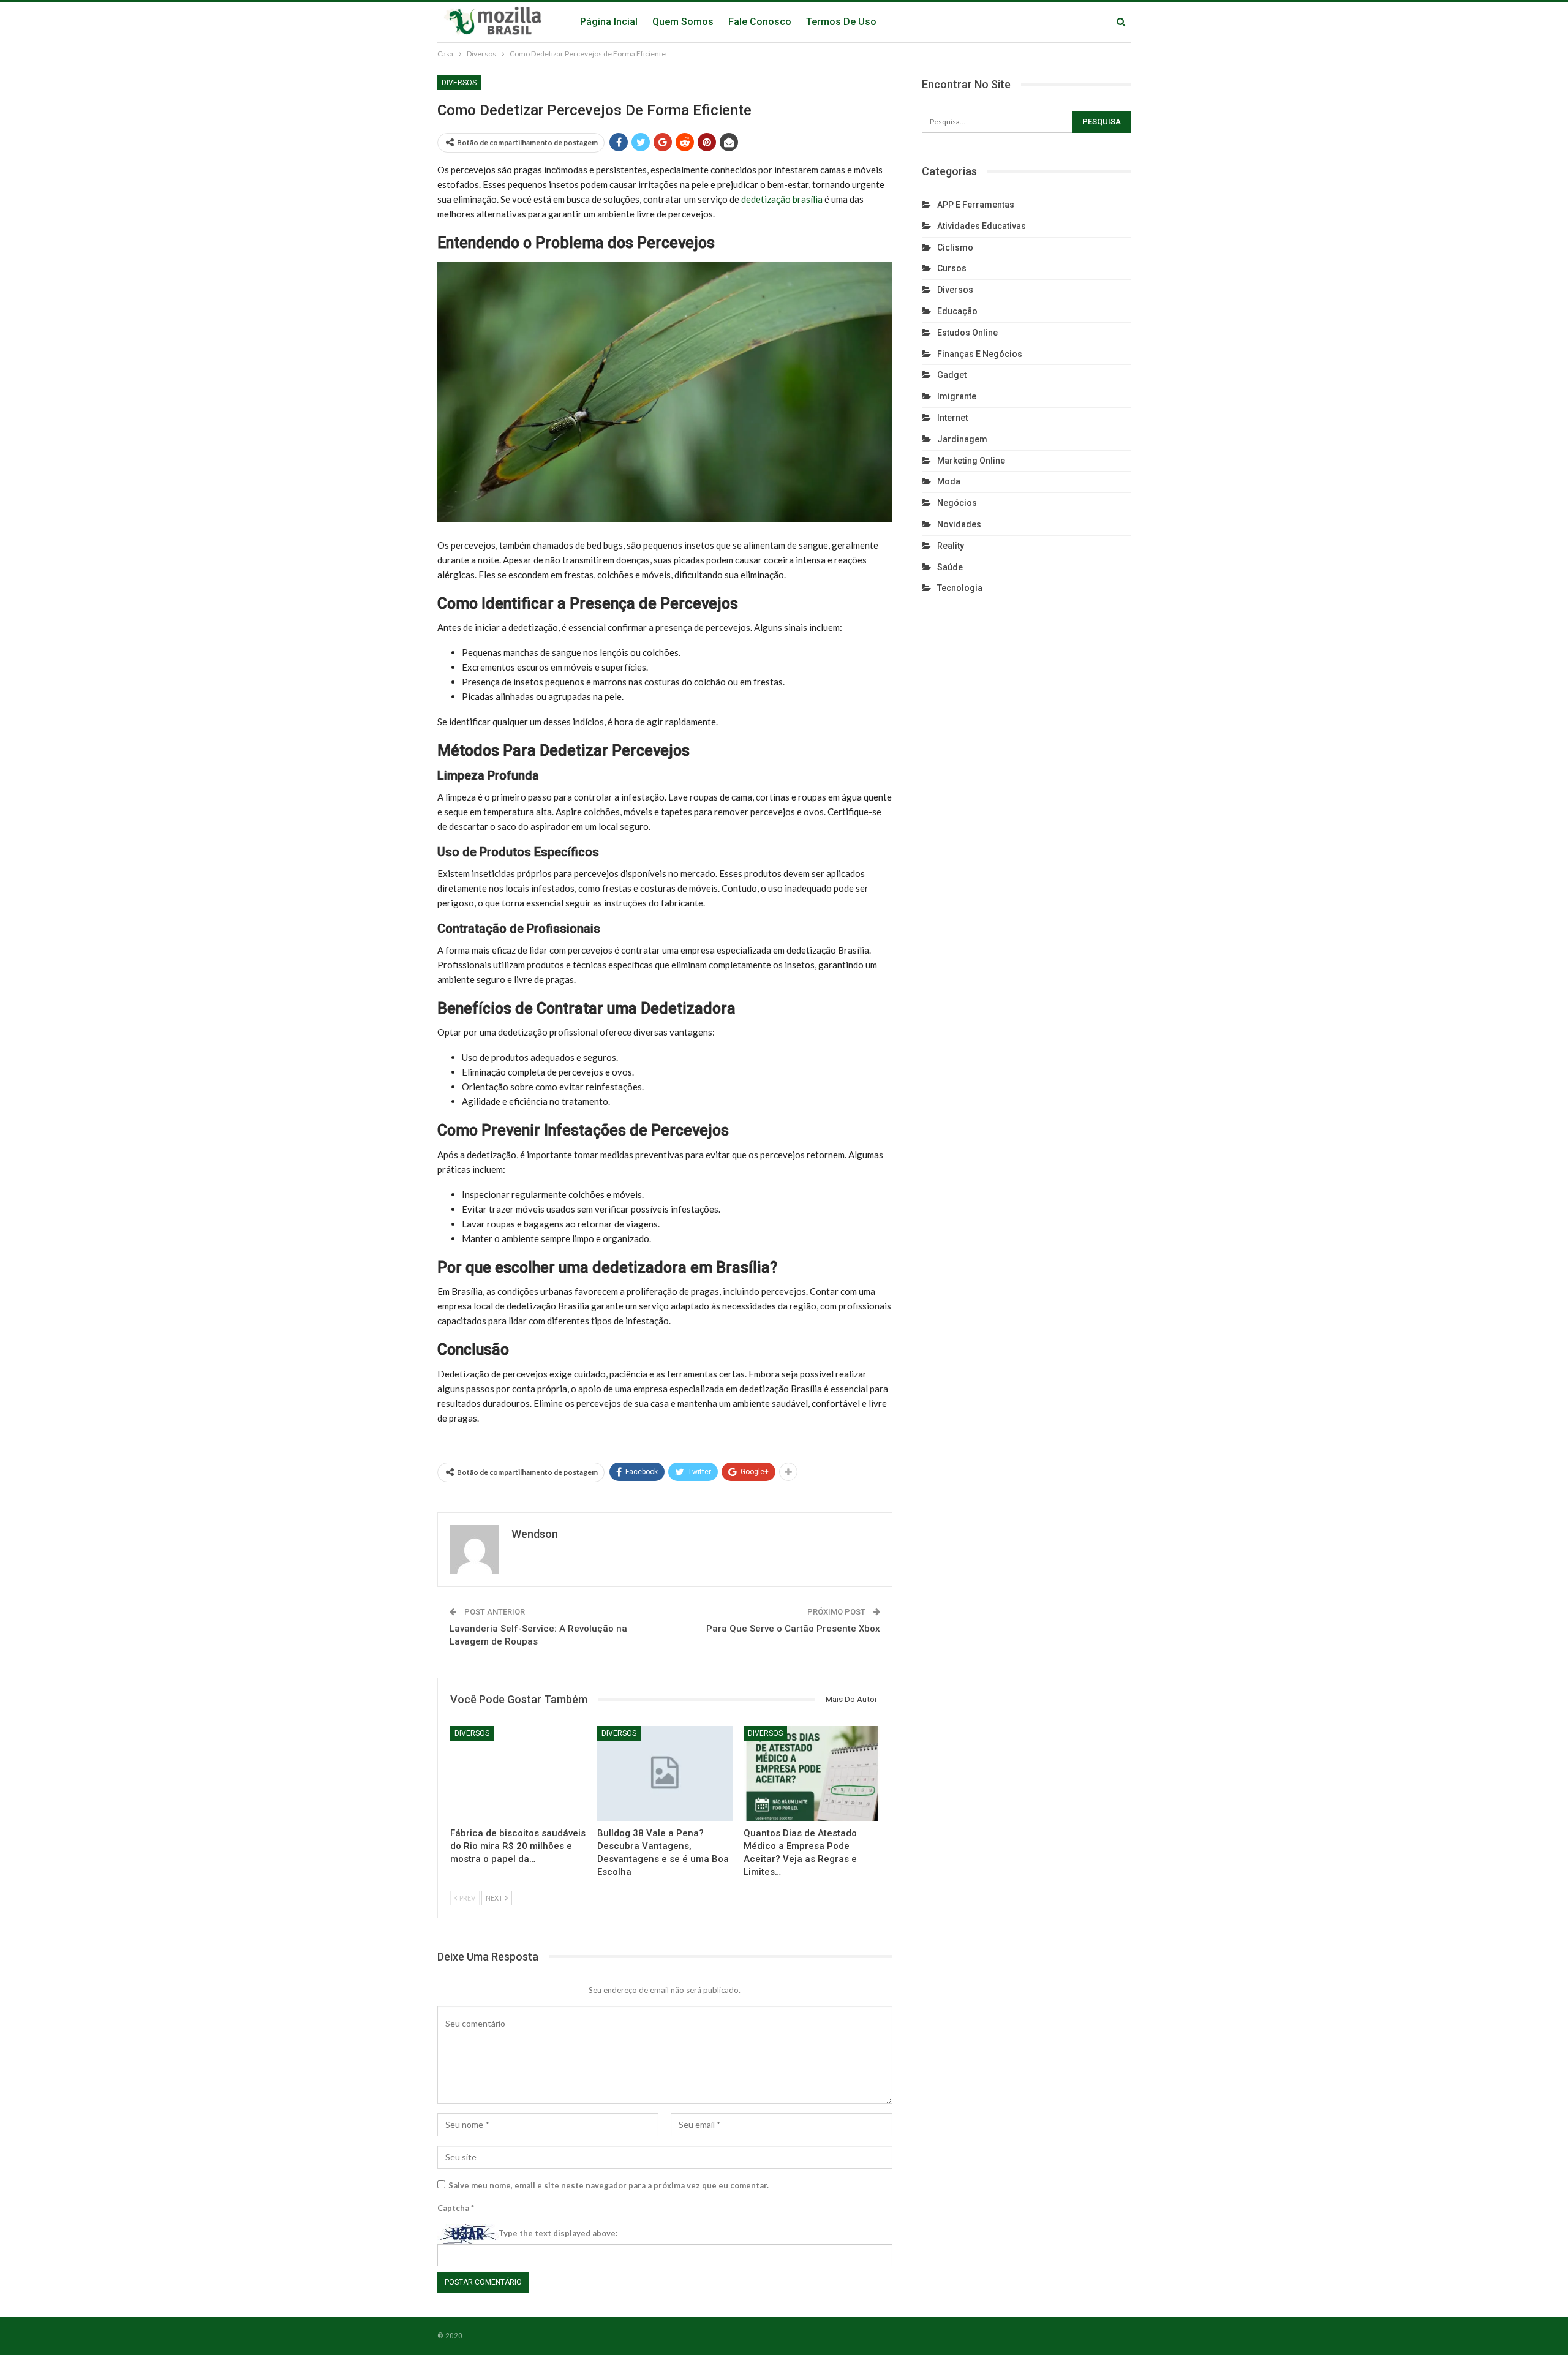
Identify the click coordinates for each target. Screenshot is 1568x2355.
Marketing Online (971, 461)
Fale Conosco (760, 22)
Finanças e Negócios (980, 354)
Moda (949, 481)
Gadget (952, 375)
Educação (957, 311)
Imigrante (957, 396)
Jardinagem (962, 439)
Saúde (950, 567)
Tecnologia (960, 588)
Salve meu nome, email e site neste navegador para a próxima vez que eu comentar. (609, 2185)
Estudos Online (967, 333)
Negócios (957, 503)
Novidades (959, 524)
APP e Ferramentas (976, 205)
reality (951, 546)
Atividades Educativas (982, 226)
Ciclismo (955, 247)
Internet (952, 418)
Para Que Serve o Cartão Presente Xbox (793, 1629)
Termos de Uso (841, 22)
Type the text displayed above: (558, 2233)
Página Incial (609, 22)
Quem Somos (683, 22)
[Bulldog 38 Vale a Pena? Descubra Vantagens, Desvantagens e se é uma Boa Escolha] (665, 1773)
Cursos (952, 268)
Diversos (459, 83)
